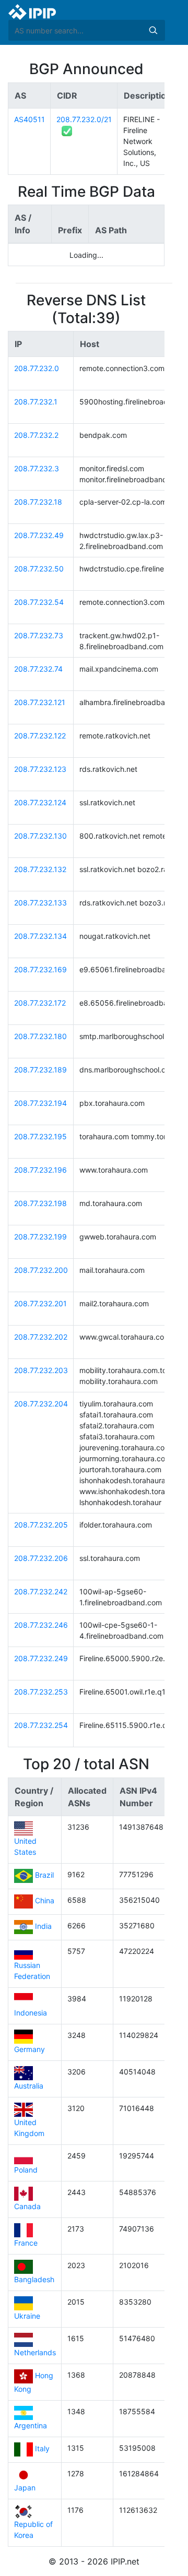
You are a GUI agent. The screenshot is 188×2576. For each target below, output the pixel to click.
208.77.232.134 (40, 936)
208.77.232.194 (40, 1103)
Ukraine (27, 2316)
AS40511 (30, 119)
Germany (30, 2049)
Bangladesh (34, 2279)
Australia (29, 2086)
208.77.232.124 (40, 802)
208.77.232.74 (38, 669)
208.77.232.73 (39, 635)
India (43, 1927)
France (26, 2243)
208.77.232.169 (40, 969)
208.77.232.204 (41, 1404)
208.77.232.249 (41, 1658)
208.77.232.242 (41, 1591)
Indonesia (31, 2013)
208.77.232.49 (39, 535)
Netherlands (35, 2352)
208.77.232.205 (41, 1525)
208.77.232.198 (40, 1203)
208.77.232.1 (36, 402)
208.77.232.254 (41, 1725)
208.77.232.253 (41, 1692)
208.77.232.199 (40, 1237)
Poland (26, 2170)
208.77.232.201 (40, 1303)
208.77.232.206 (41, 1558)
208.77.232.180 (40, 1036)
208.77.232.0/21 (84, 119)
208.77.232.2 (36, 435)
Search (153, 30)
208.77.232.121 (40, 702)
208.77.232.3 (37, 468)
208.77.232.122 (40, 736)
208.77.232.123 (40, 769)
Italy (42, 2449)
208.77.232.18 (38, 502)
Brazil (44, 1875)
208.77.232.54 (39, 602)
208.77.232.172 (40, 1003)
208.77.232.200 (41, 1270)
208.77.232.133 (40, 903)
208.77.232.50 (39, 569)
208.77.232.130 (40, 836)
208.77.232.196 (40, 1170)
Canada (27, 2206)
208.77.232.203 (41, 1370)
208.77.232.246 (41, 1625)
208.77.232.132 (40, 869)
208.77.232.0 (37, 368)
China (45, 1901)
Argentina (31, 2425)
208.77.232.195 (40, 1136)
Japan (25, 2488)
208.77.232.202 (41, 1337)
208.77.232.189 (40, 1070)
